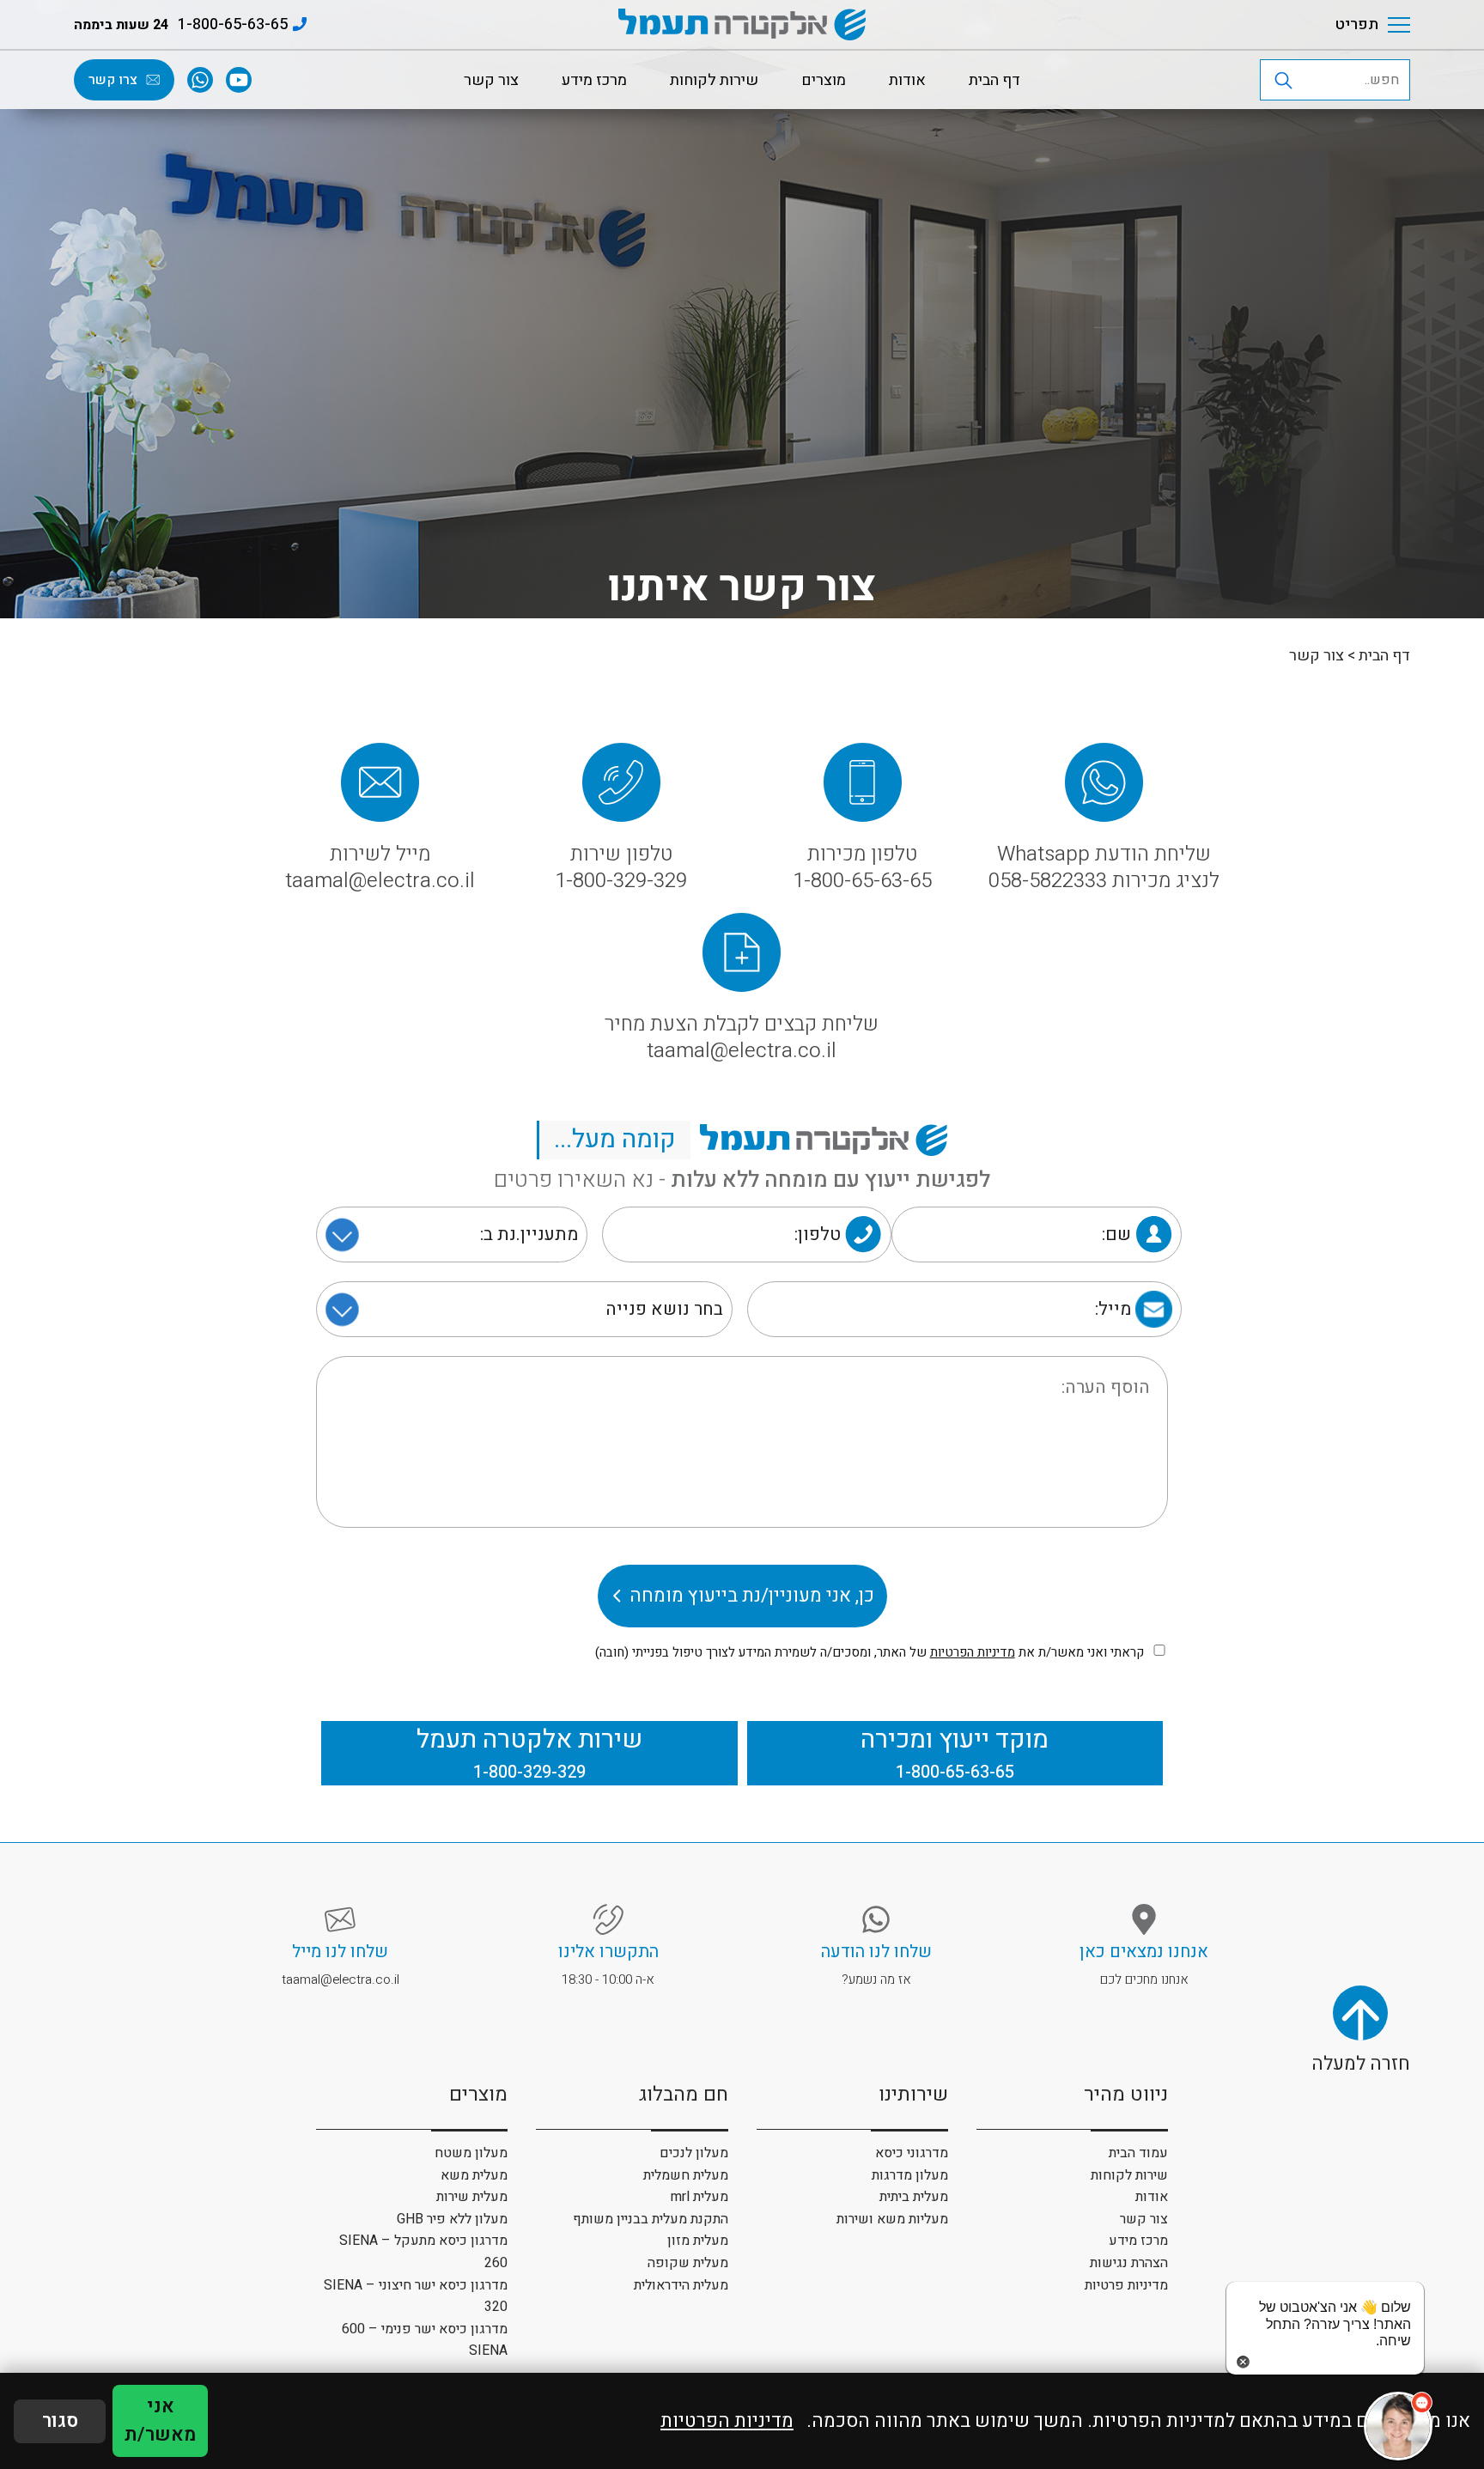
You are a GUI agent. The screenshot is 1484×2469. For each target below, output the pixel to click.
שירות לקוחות (714, 80)
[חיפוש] (1349, 80)
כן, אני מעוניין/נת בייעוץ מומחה (752, 1596)
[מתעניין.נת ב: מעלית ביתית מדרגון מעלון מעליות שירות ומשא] (452, 1234)
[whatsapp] (200, 80)
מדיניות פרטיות (1126, 2285)
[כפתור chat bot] (1398, 2426)
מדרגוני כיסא (912, 2153)
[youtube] (239, 80)
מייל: (1113, 1309)
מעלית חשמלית (686, 2175)
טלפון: (818, 1234)
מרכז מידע (594, 80)
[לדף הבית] (742, 24)
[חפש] (1283, 80)
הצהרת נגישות (1129, 2263)
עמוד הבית (1138, 2153)
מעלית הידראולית (681, 2285)
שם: (1116, 1234)
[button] (1187, 24)
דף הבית (994, 80)
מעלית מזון (698, 2241)
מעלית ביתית (914, 2197)
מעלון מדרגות (910, 2175)
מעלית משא (474, 2175)
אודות (907, 80)
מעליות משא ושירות (892, 2219)
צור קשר (491, 80)
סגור (60, 2421)
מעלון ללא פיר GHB (452, 2219)
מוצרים (824, 80)
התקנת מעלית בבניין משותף (651, 2219)
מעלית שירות (472, 2197)
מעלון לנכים (694, 2153)
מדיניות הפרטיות (973, 1652)
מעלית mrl (699, 2197)
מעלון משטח (471, 2153)
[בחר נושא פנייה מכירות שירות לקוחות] (525, 1309)
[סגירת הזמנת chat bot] (1325, 2362)
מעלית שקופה (688, 2263)
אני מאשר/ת (160, 2420)
